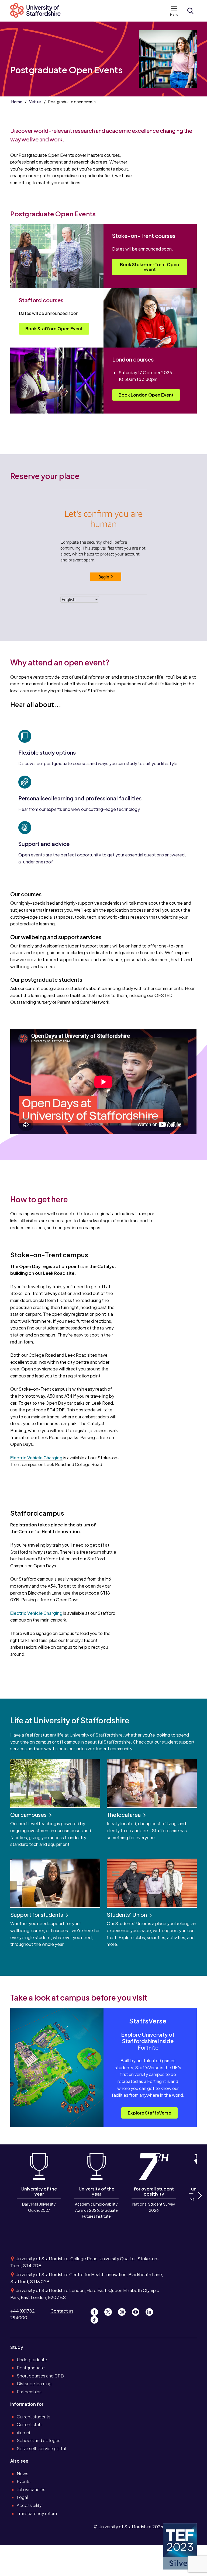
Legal (22, 2497)
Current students (34, 2417)
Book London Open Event (146, 395)
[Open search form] (190, 11)
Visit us (35, 102)
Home (17, 102)
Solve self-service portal (41, 2448)
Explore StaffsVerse (149, 2113)
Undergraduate (32, 2360)
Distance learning (34, 2384)
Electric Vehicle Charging (36, 1458)
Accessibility (29, 2505)
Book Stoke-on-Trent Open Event (149, 267)
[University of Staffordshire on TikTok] (96, 2318)
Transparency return (37, 2513)
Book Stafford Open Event (54, 329)
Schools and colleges (39, 2440)
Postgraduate (31, 2368)
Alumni (23, 2433)
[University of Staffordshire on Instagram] (124, 2311)
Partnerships (29, 2392)
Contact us (62, 2311)
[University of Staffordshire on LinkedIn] (151, 2311)
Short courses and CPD (40, 2376)
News (23, 2473)
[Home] (38, 11)
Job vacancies (31, 2489)
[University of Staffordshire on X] (110, 2311)
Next (199, 2202)
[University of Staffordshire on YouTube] (138, 2311)
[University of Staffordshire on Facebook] (96, 2311)
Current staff (29, 2424)
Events (24, 2481)
